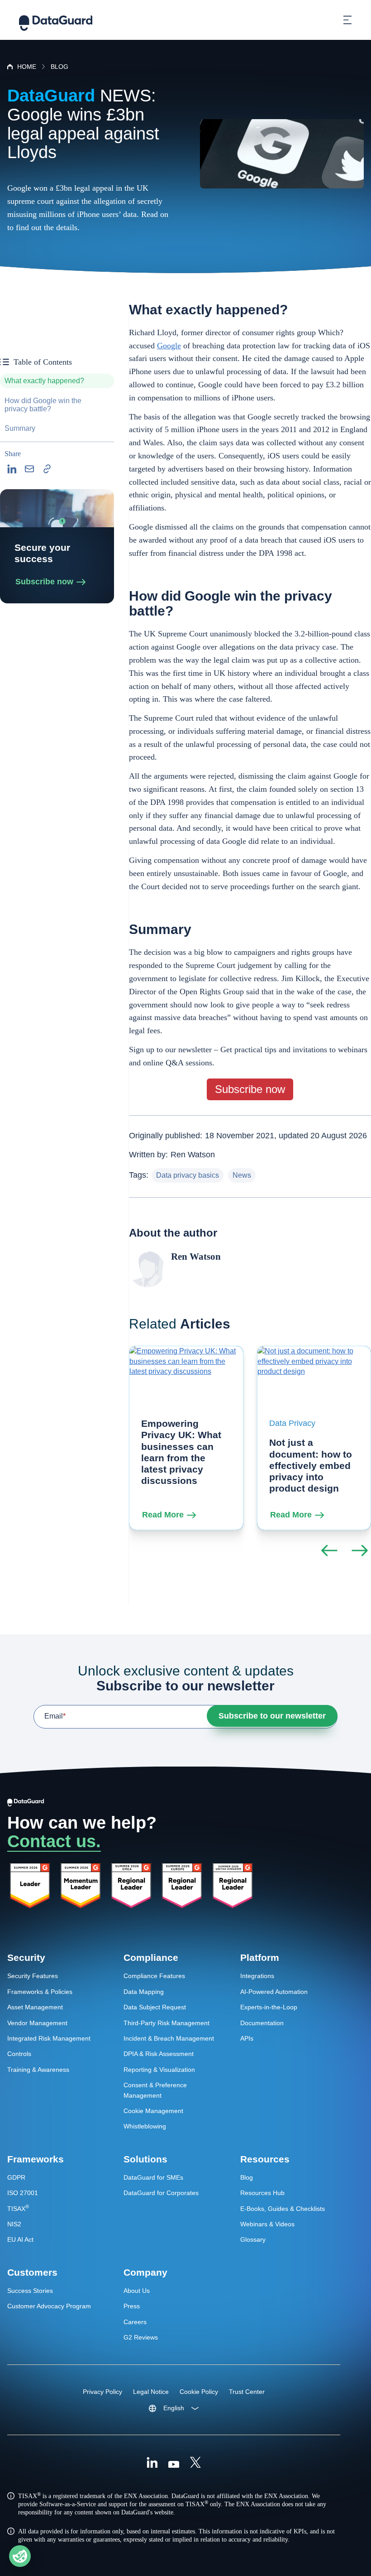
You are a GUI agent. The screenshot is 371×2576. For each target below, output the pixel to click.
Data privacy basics (188, 1175)
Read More (163, 1515)
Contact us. (54, 1841)
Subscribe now (44, 582)
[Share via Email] (29, 469)
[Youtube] (174, 2464)
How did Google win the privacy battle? (43, 405)
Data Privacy (292, 1423)
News (242, 1175)
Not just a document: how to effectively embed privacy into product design (311, 1465)
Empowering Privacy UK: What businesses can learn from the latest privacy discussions (181, 1452)
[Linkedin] (152, 2464)
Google (169, 346)
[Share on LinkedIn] (12, 469)
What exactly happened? (44, 381)
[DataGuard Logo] (56, 20)
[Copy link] (47, 469)
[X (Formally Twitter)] (195, 2464)
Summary (20, 428)
